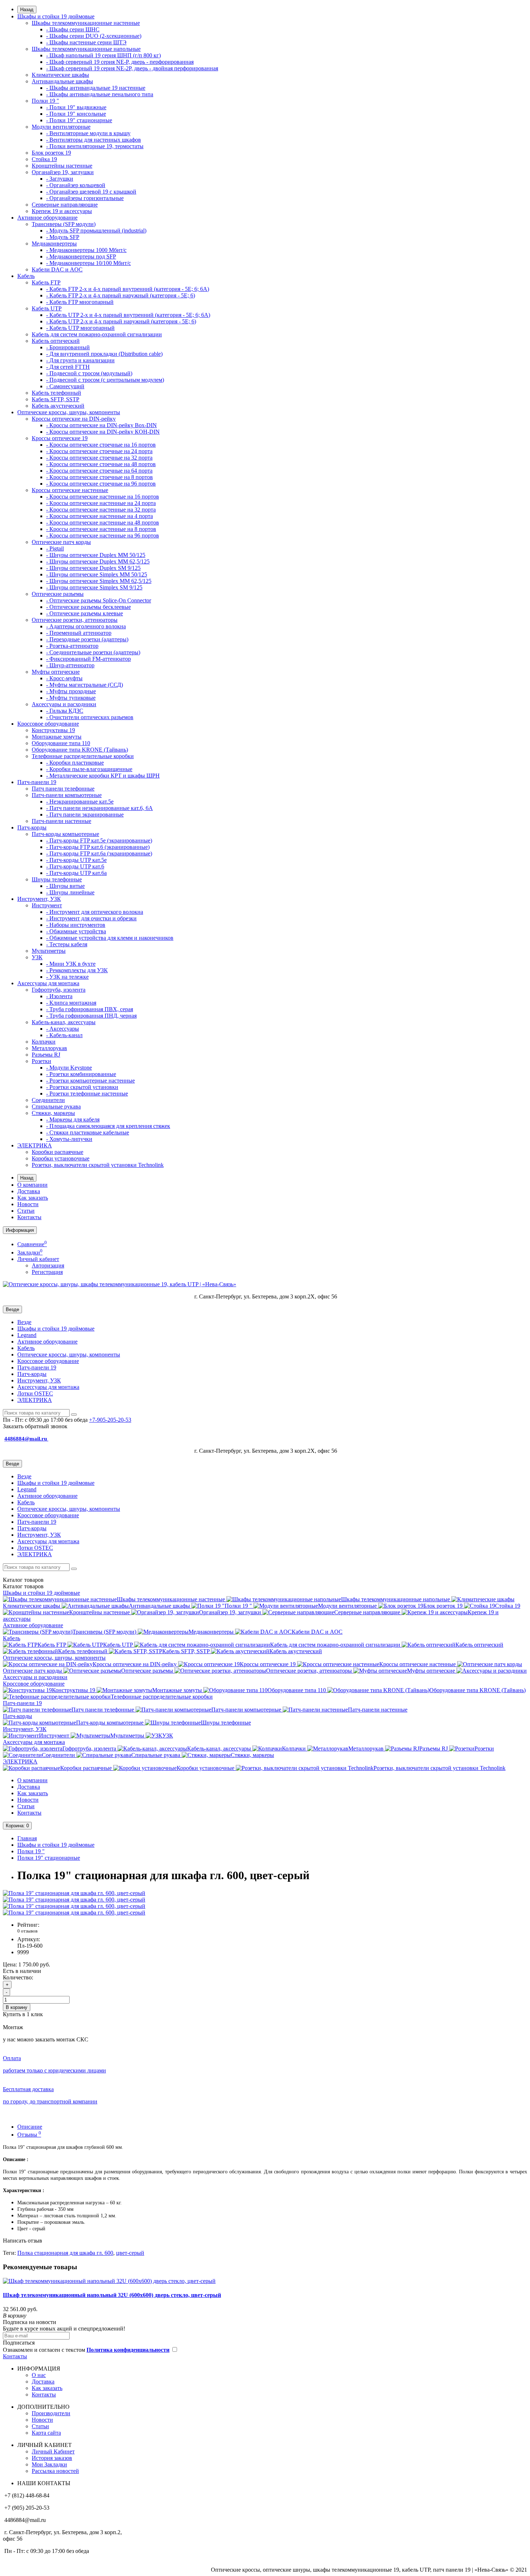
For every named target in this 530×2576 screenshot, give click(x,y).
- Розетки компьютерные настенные (90, 1081)
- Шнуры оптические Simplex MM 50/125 (97, 574)
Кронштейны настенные (62, 166)
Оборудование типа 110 (61, 743)
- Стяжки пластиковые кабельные (88, 1132)
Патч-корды (32, 827)
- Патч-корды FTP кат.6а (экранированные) (99, 853)
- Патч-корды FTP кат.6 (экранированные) (98, 847)
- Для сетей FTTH (68, 367)
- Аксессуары (63, 1029)
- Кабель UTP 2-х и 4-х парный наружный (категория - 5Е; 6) (121, 321)
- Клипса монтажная (71, 1003)
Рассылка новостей (55, 2471)
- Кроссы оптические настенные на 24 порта (101, 503)
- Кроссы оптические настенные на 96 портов (103, 535)
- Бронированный (68, 347)
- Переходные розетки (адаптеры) (87, 639)
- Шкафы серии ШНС (73, 29)
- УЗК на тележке (67, 977)
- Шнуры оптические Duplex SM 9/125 (93, 568)
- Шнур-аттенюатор (70, 665)
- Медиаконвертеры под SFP (81, 256)
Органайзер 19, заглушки (63, 172)
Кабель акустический (58, 406)
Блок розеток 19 (51, 153)
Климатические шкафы (60, 75)
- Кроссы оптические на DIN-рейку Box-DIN (101, 425)
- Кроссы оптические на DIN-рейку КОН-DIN (103, 432)
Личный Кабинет (53, 2451)
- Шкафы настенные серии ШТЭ (86, 42)
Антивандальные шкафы (62, 81)
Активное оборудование (47, 218)
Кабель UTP (47, 308)
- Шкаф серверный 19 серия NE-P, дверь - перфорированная (120, 62)
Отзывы (29, 2135)
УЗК (37, 957)
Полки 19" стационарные (49, 1858)
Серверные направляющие (65, 205)
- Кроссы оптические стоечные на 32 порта (99, 458)
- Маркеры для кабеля (73, 1119)
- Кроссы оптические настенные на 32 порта (101, 510)
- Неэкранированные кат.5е (80, 802)
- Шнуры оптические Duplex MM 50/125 (96, 555)
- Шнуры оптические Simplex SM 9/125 (94, 587)
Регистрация (47, 1272)
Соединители (48, 1100)
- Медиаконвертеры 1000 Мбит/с (86, 250)
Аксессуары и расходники (64, 704)
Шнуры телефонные (57, 879)
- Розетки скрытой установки (82, 1087)
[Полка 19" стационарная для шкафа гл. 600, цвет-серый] (74, 1893)
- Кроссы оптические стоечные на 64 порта (99, 471)
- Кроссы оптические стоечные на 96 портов (101, 484)
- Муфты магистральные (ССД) (85, 685)
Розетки (41, 1061)
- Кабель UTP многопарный (80, 328)
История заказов (52, 2458)
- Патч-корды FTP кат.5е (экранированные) (99, 840)
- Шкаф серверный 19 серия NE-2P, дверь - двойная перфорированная (132, 68)
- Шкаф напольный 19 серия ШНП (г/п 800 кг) (103, 55)
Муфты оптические (56, 672)
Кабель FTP (46, 282)
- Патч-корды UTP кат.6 (75, 866)
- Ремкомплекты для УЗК (77, 970)
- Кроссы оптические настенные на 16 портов (103, 497)
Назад (27, 10)
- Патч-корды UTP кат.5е (76, 860)
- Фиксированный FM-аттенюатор (89, 659)
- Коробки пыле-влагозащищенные (89, 769)
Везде (24, 1322)
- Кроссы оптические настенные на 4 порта (100, 516)
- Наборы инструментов (76, 925)
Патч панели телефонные (63, 789)
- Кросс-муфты (64, 678)
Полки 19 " (45, 101)
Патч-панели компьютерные (67, 795)
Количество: (18, 1977)
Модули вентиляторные (61, 127)
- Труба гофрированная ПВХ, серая (90, 1009)
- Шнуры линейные (70, 892)
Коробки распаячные (58, 1152)
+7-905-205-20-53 (110, 1420)
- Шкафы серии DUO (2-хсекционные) (94, 36)
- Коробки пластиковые (75, 763)
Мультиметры (49, 951)
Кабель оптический (56, 341)
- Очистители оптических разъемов (90, 717)
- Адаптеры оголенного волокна (86, 626)
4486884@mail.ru (26, 1439)
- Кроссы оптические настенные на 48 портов (103, 523)
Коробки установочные (61, 1158)
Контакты (29, 1217)
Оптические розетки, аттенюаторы (75, 620)
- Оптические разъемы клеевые (85, 613)
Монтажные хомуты (57, 737)
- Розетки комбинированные (81, 1074)
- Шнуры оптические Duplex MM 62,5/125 (98, 561)
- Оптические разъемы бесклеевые (89, 607)
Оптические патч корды (61, 542)
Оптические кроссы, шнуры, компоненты (69, 412)
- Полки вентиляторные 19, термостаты (95, 146)
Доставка (29, 1191)
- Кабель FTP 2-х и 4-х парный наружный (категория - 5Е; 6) (121, 295)
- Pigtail (55, 548)
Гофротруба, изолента (59, 990)
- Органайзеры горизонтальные (85, 198)
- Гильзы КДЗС (65, 711)
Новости (28, 1204)
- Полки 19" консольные (76, 114)
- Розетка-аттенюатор (72, 646)
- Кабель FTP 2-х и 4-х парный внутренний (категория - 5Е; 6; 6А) (128, 289)
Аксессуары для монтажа (48, 983)
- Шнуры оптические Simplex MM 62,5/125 (99, 581)
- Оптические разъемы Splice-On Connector (99, 600)
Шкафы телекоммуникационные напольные (86, 49)
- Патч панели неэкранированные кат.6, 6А (100, 808)
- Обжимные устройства (76, 931)
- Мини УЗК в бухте (71, 964)
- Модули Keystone (69, 1068)
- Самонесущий (65, 386)
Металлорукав (49, 1048)
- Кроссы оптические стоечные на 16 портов (101, 445)
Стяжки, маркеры (53, 1113)
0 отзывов (27, 1931)
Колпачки (44, 1042)
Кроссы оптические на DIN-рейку (74, 419)
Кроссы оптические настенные (70, 490)
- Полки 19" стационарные (79, 120)
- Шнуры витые (65, 886)
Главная (27, 1838)
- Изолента (59, 996)
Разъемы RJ (46, 1055)
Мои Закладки (49, 2464)
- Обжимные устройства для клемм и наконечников (110, 938)
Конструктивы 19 (53, 730)
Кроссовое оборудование (48, 724)
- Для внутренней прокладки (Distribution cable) (104, 354)
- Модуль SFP (63, 237)
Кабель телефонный (56, 393)
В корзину (17, 2007)
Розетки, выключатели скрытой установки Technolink (98, 1165)
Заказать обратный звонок (35, 1426)
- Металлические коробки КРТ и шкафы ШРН (103, 776)
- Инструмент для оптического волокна (95, 912)
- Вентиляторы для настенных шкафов (94, 140)
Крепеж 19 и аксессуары (62, 211)
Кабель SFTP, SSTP (56, 399)
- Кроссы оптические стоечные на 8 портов (100, 477)
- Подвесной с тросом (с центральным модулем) (105, 380)
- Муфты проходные (71, 691)
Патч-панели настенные (61, 821)
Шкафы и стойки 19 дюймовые (56, 16)
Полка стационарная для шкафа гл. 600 (65, 2253)
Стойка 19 (44, 159)
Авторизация (48, 1265)
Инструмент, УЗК (39, 899)
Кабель (26, 276)
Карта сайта (46, 2433)
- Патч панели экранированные (85, 815)
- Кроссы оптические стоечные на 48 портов (101, 464)
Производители (51, 2413)
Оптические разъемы (58, 594)
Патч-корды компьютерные (65, 834)
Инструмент (47, 905)
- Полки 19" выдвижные (76, 107)
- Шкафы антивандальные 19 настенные (96, 88)
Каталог (23, 1586)
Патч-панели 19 (37, 782)
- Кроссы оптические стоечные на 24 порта (99, 451)
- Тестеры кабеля (67, 944)
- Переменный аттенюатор (79, 633)
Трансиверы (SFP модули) (64, 224)
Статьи (26, 1211)
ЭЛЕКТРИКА (35, 1145)
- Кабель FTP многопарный (80, 302)
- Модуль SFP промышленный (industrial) (96, 231)
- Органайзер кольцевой (76, 185)
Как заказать (33, 1198)
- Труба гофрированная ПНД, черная (91, 1016)
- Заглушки (60, 179)
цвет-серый (130, 2253)
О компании (32, 1185)
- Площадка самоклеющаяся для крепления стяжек (108, 1126)
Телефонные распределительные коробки (83, 756)
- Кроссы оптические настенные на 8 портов (101, 529)
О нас (39, 2375)
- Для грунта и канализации (80, 360)
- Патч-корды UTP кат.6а (76, 873)
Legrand (27, 1335)
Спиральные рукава (56, 1106)
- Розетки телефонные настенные (87, 1094)
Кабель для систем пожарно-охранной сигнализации (97, 334)
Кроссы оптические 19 (60, 438)
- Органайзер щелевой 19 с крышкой (91, 192)
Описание (30, 2127)
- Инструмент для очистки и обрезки (91, 918)
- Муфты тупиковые (71, 698)
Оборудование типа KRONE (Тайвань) (80, 750)
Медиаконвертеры (54, 244)
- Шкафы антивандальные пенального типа (100, 94)
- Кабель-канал (64, 1035)
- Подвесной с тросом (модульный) (89, 373)
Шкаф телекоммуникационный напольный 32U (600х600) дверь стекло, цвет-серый (112, 2295)
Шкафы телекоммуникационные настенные (86, 23)
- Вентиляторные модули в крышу (88, 133)
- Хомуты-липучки (69, 1139)
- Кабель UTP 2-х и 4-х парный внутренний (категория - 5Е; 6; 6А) (128, 315)
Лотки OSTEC (35, 1393)
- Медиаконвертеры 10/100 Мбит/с (89, 263)
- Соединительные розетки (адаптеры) (93, 652)
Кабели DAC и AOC (57, 269)
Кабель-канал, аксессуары (64, 1022)
